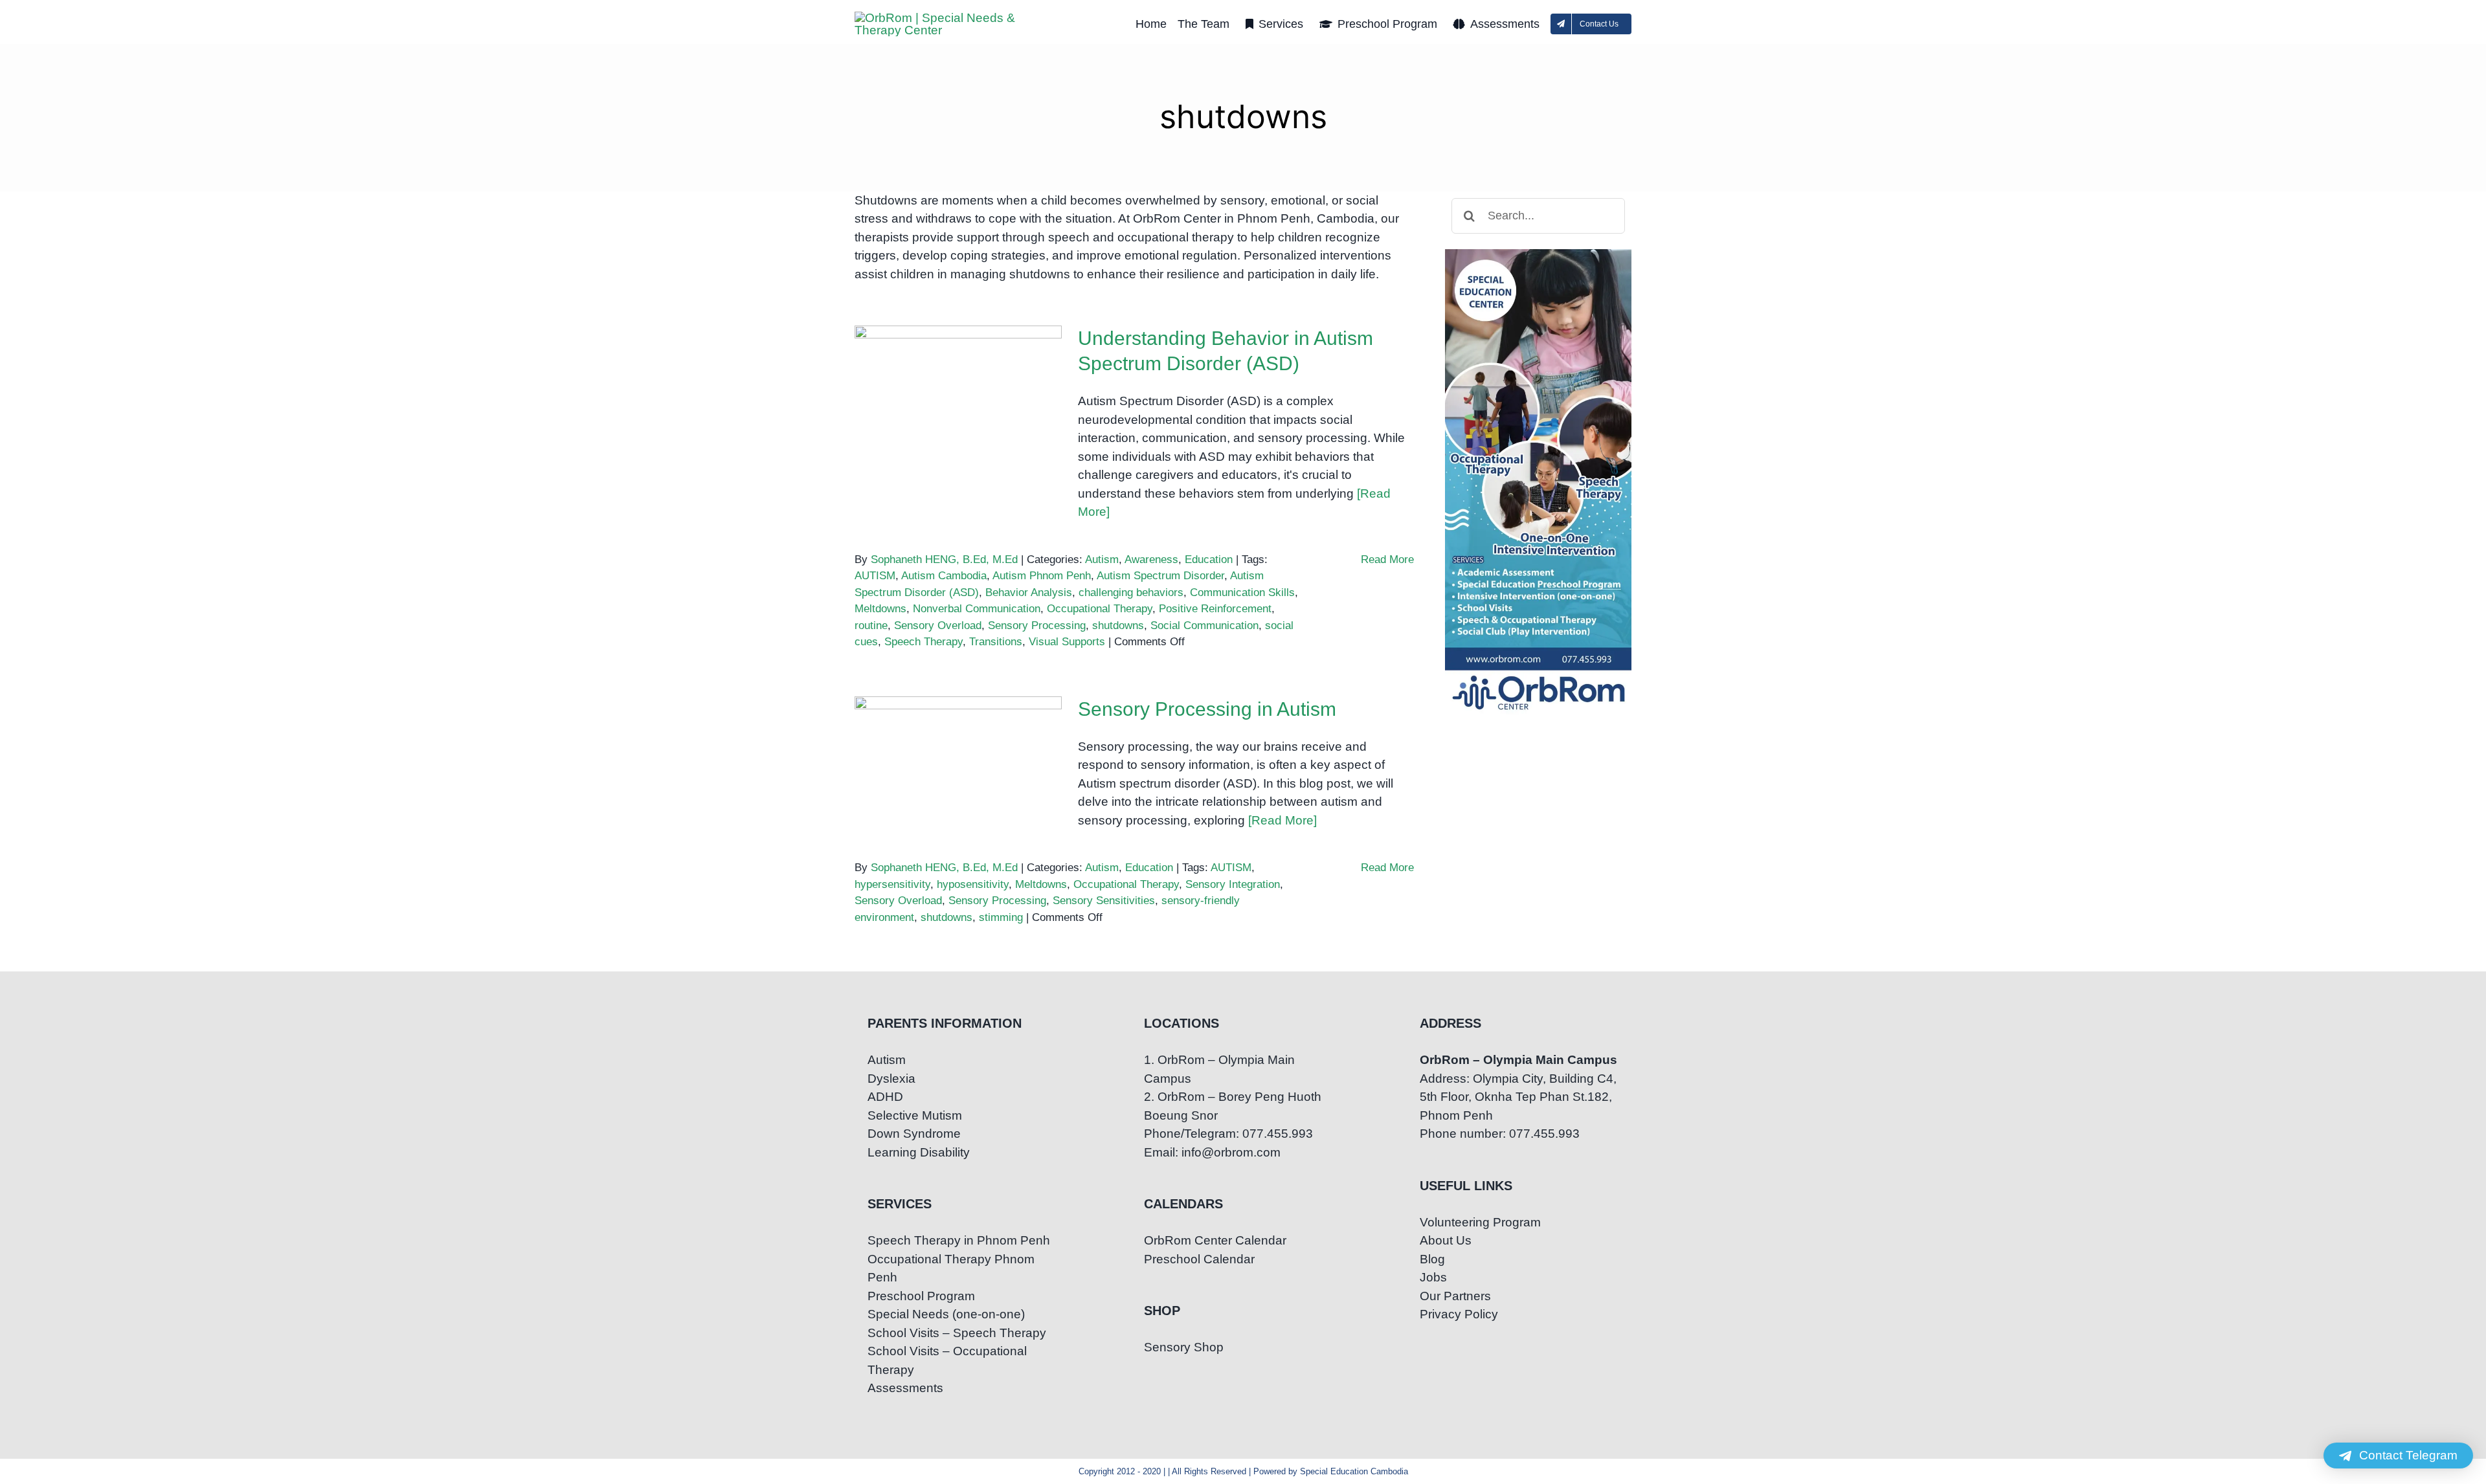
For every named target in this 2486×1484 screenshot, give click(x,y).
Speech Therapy (924, 642)
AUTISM (875, 576)
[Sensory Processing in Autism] (958, 762)
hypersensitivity (892, 884)
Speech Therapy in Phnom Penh (959, 1240)
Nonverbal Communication (977, 609)
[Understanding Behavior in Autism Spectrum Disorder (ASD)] (958, 391)
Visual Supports (1067, 642)
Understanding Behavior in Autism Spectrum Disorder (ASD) (958, 360)
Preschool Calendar (1199, 1259)
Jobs (1433, 1277)
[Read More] (1282, 820)
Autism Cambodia (944, 576)
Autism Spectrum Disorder (1160, 576)
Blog (1432, 1259)
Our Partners (1455, 1296)
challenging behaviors (1131, 592)
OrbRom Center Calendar (1215, 1240)
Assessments (905, 1388)
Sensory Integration (1233, 884)
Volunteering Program (1480, 1222)
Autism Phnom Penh (1042, 576)
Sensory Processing (1037, 626)
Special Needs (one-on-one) (946, 1314)
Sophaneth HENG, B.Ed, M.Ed (944, 559)
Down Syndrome (914, 1134)
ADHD (885, 1097)
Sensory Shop (1184, 1347)
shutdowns (1118, 626)
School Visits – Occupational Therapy (947, 1360)
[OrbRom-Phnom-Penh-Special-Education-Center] (945, 18)
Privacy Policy (1459, 1314)
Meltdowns (880, 609)
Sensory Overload (938, 626)
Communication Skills (1242, 592)
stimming (1001, 917)
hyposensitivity (973, 884)
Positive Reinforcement (1215, 609)
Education (1209, 559)
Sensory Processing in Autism (958, 739)
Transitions (996, 642)
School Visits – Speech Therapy (957, 1333)
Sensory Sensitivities (1104, 901)
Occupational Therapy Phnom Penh (951, 1268)
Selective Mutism (915, 1115)
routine (871, 626)
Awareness (1151, 559)
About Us (1446, 1240)
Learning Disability (919, 1152)
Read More (1387, 559)
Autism (1102, 559)
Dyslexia (891, 1079)
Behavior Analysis (1029, 592)
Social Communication (1204, 626)
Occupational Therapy (1100, 609)
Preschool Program (921, 1296)
